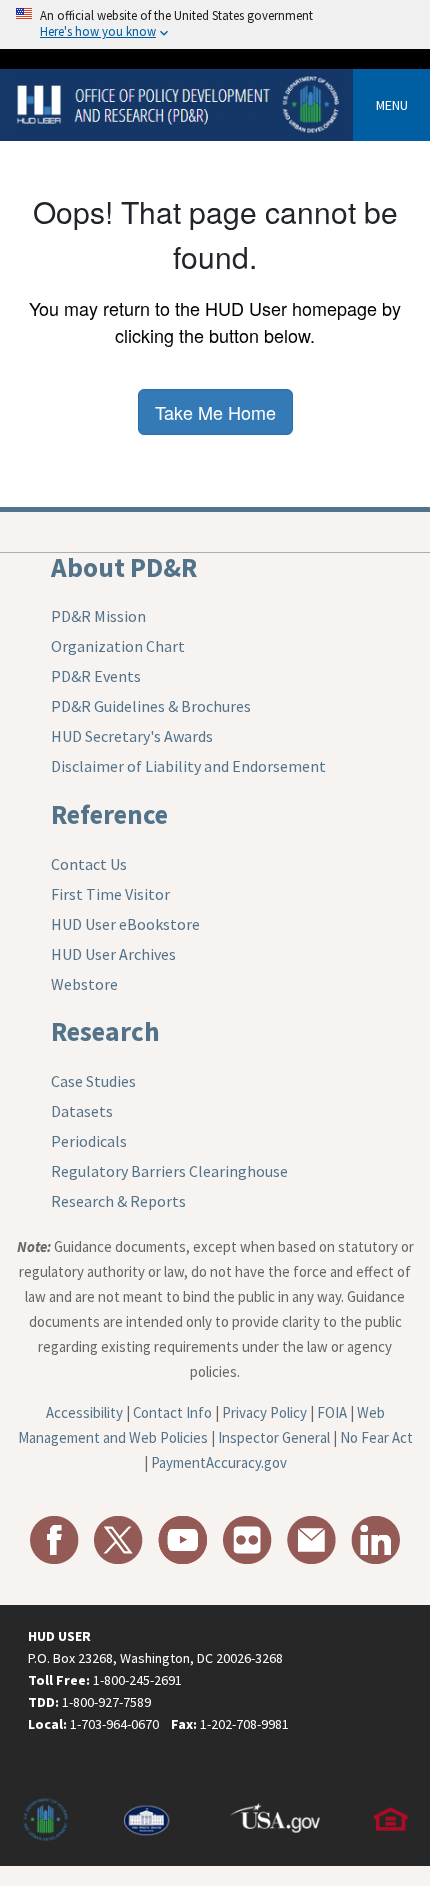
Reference (109, 814)
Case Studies (93, 1081)
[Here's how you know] (215, 24)
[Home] (180, 103)
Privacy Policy (264, 1412)
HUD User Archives (113, 954)
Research (105, 1031)
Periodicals (89, 1141)
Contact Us (89, 864)
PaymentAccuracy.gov (219, 1462)
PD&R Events (96, 676)
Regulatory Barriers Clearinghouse (169, 1171)
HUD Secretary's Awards (132, 736)
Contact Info (172, 1412)
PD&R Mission (98, 616)
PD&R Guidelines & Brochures (151, 706)
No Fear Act (376, 1437)
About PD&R (124, 567)
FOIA (332, 1412)
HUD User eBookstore (125, 924)
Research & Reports (118, 1201)
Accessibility (84, 1412)
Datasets (82, 1111)
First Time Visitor (110, 894)
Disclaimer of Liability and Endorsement (188, 766)
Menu (392, 105)
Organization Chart (118, 646)
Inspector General (274, 1437)
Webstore (84, 984)
